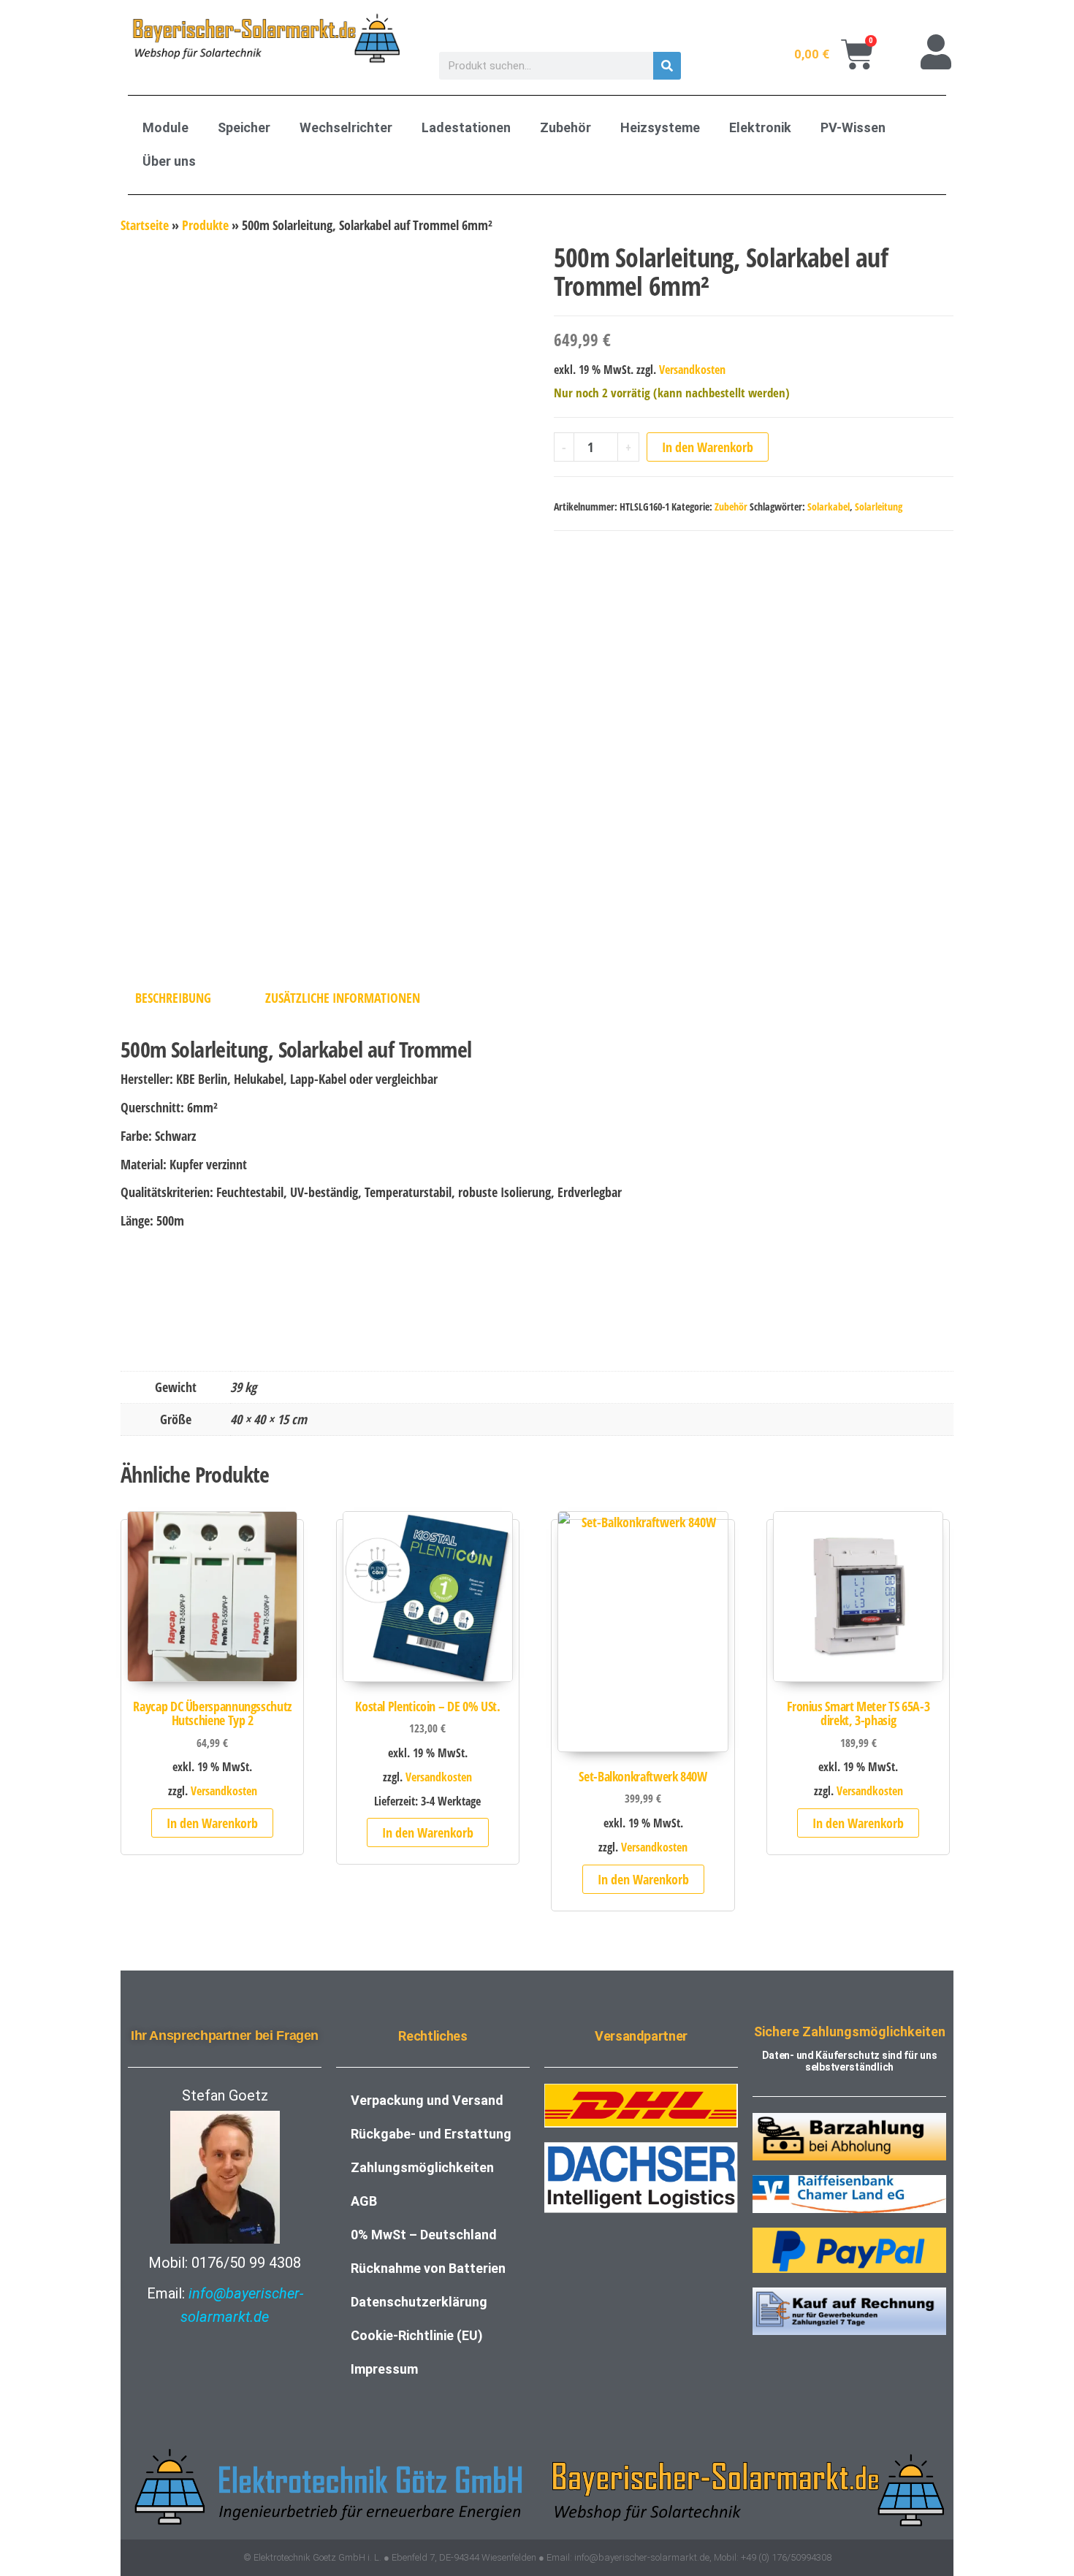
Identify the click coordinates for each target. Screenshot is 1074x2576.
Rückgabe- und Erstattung (431, 2134)
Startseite (145, 225)
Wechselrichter (346, 127)
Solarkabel (829, 507)
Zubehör (565, 127)
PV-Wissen (853, 127)
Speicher (244, 127)
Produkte (205, 225)
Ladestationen (466, 127)
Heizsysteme (660, 127)
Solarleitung (879, 507)
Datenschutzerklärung (419, 2302)
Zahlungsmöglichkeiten (422, 2167)
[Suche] (667, 66)
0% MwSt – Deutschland (424, 2235)
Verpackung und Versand (427, 2100)
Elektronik (760, 127)
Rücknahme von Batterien (428, 2268)
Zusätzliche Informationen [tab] (343, 998)
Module (165, 127)
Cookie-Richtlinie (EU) (417, 2335)
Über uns (169, 161)
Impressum (384, 2369)
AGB (364, 2201)
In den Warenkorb (708, 447)
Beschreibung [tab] (173, 998)
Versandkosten (692, 370)
